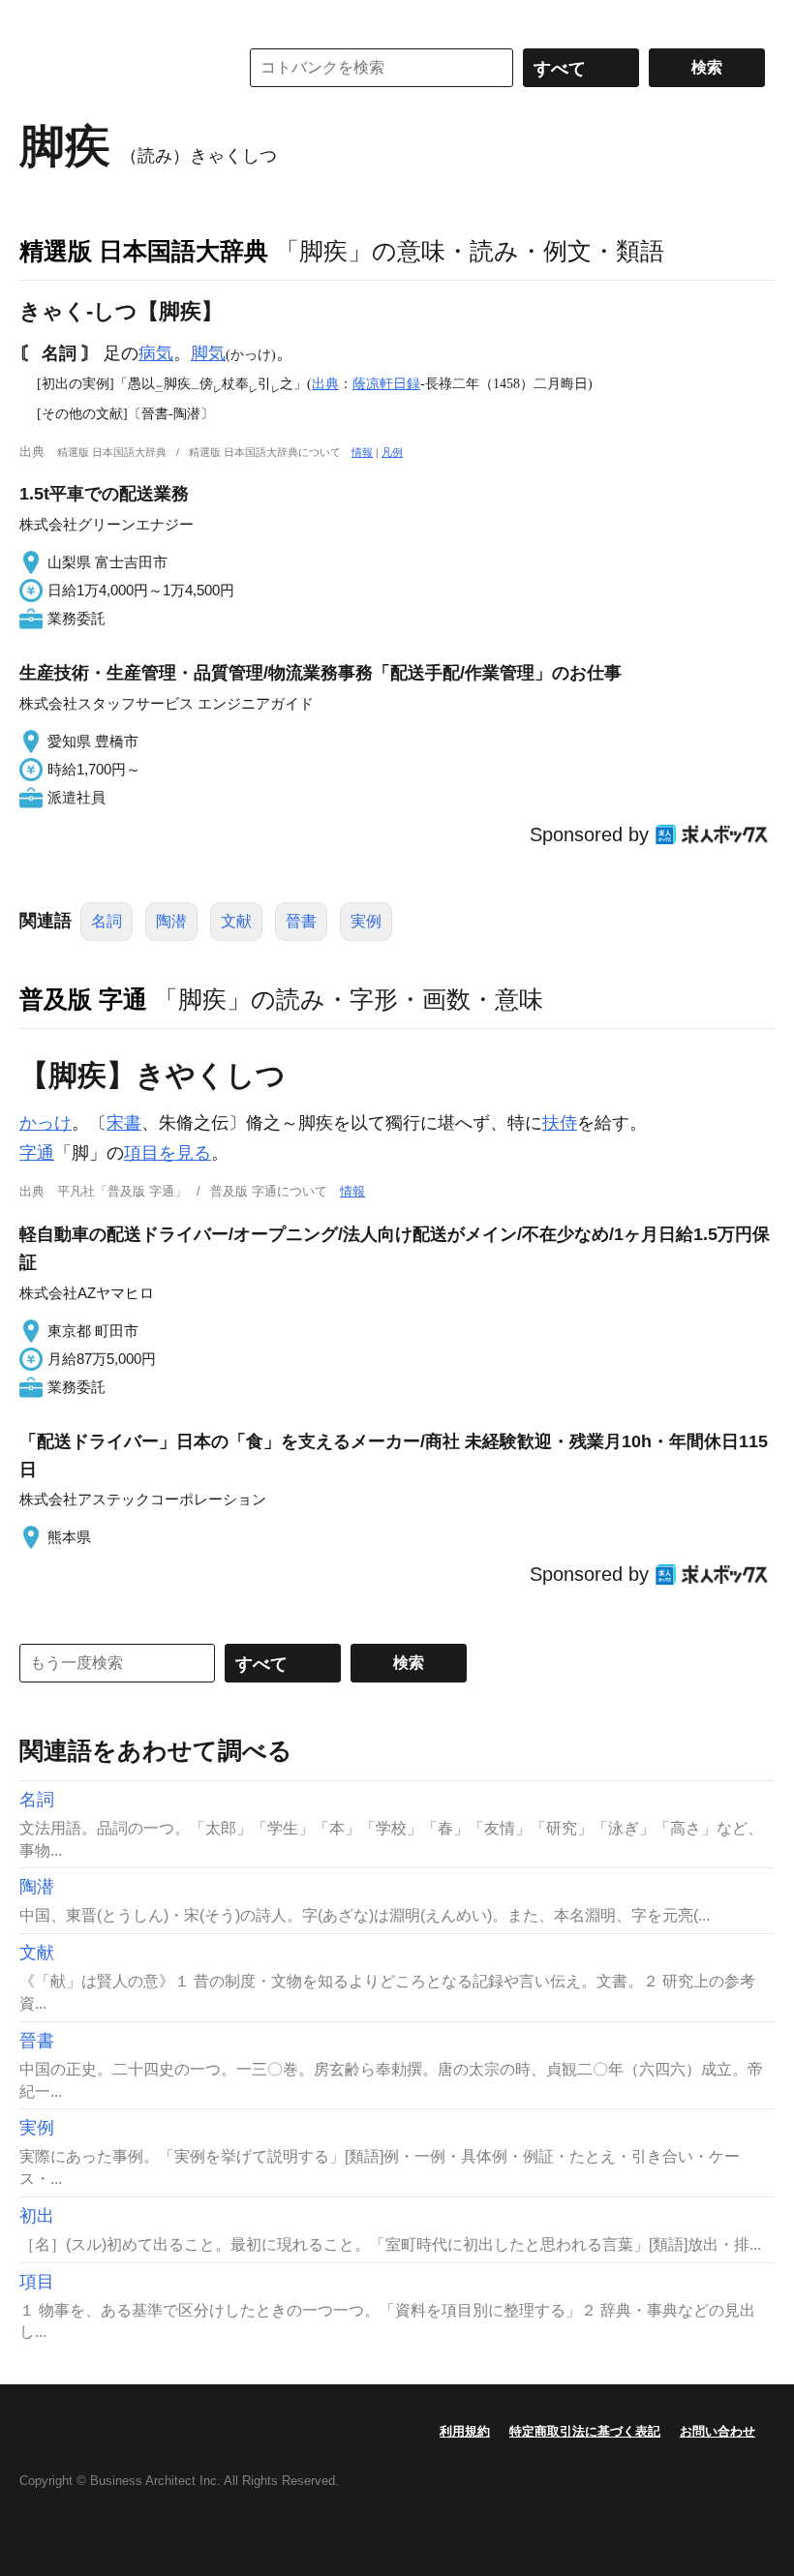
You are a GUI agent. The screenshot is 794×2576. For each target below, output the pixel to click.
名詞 (107, 921)
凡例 (392, 452)
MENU (39, 19)
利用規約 (465, 2431)
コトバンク (115, 68)
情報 (362, 452)
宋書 (124, 1123)
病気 (156, 353)
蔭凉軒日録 (386, 383)
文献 (236, 921)
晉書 (301, 921)
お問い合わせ (718, 2431)
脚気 (208, 353)
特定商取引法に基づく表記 (585, 2431)
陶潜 (171, 921)
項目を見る (168, 1153)
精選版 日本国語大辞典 (144, 251)
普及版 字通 (83, 999)
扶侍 (560, 1123)
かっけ (46, 1123)
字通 (37, 1153)
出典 (325, 383)
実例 (366, 921)
